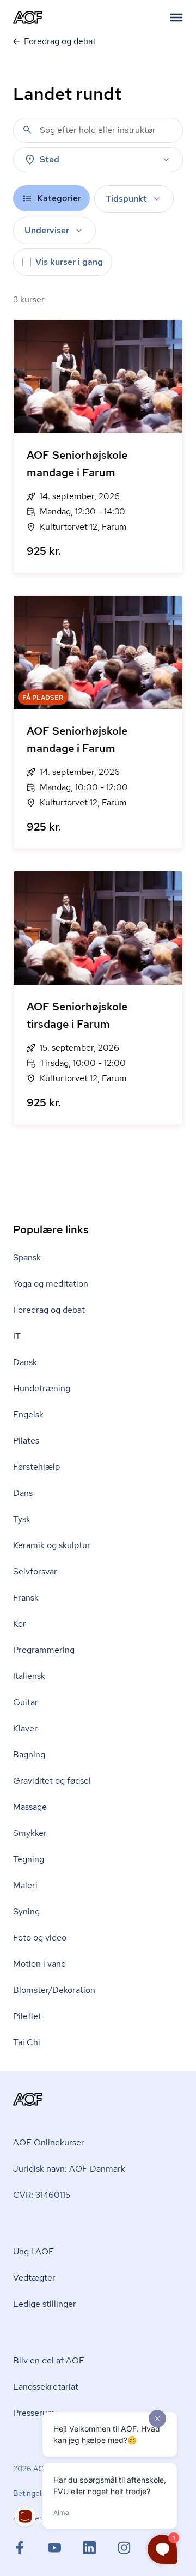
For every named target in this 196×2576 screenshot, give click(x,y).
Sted (50, 159)
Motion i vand (39, 1964)
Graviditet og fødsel (52, 1781)
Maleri (25, 1885)
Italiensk (29, 1676)
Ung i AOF (33, 2251)
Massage (30, 1807)
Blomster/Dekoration (54, 1990)
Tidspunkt (126, 199)
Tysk (22, 1519)
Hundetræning (42, 1388)
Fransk (26, 1598)
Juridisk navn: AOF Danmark (69, 2169)
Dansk (25, 1362)
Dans (23, 1493)
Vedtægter (34, 2278)
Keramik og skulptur (52, 1545)
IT (17, 1336)
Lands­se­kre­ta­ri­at (46, 2387)
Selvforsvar (35, 1571)
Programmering (44, 1650)
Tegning (29, 1859)
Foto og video (40, 1938)
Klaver (25, 1728)
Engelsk (28, 1414)
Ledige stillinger (45, 2304)
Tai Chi (27, 2042)
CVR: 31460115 (42, 2195)
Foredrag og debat (49, 1310)
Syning (26, 1911)
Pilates (26, 1441)
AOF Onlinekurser (49, 2142)
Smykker (30, 1833)
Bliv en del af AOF (49, 2360)
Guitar (26, 1702)
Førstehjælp (36, 1467)
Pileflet (27, 2016)
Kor (20, 1624)
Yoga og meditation (51, 1284)
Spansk (27, 1257)
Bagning (29, 1754)
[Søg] (27, 130)
